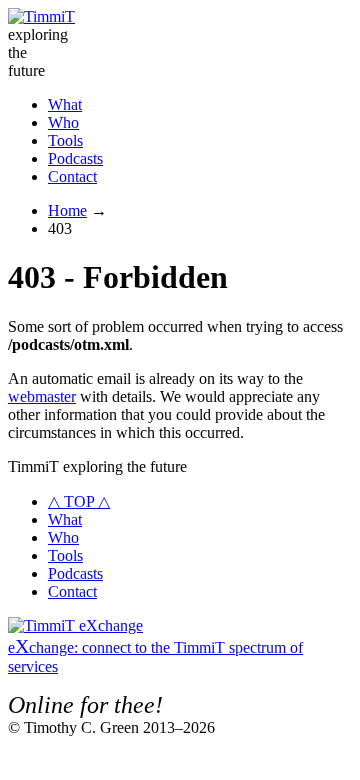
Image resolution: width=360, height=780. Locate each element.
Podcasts (75, 158)
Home (67, 210)
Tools (65, 140)
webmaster (42, 396)
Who (63, 122)
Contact (72, 176)
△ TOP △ (79, 501)
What (65, 104)
